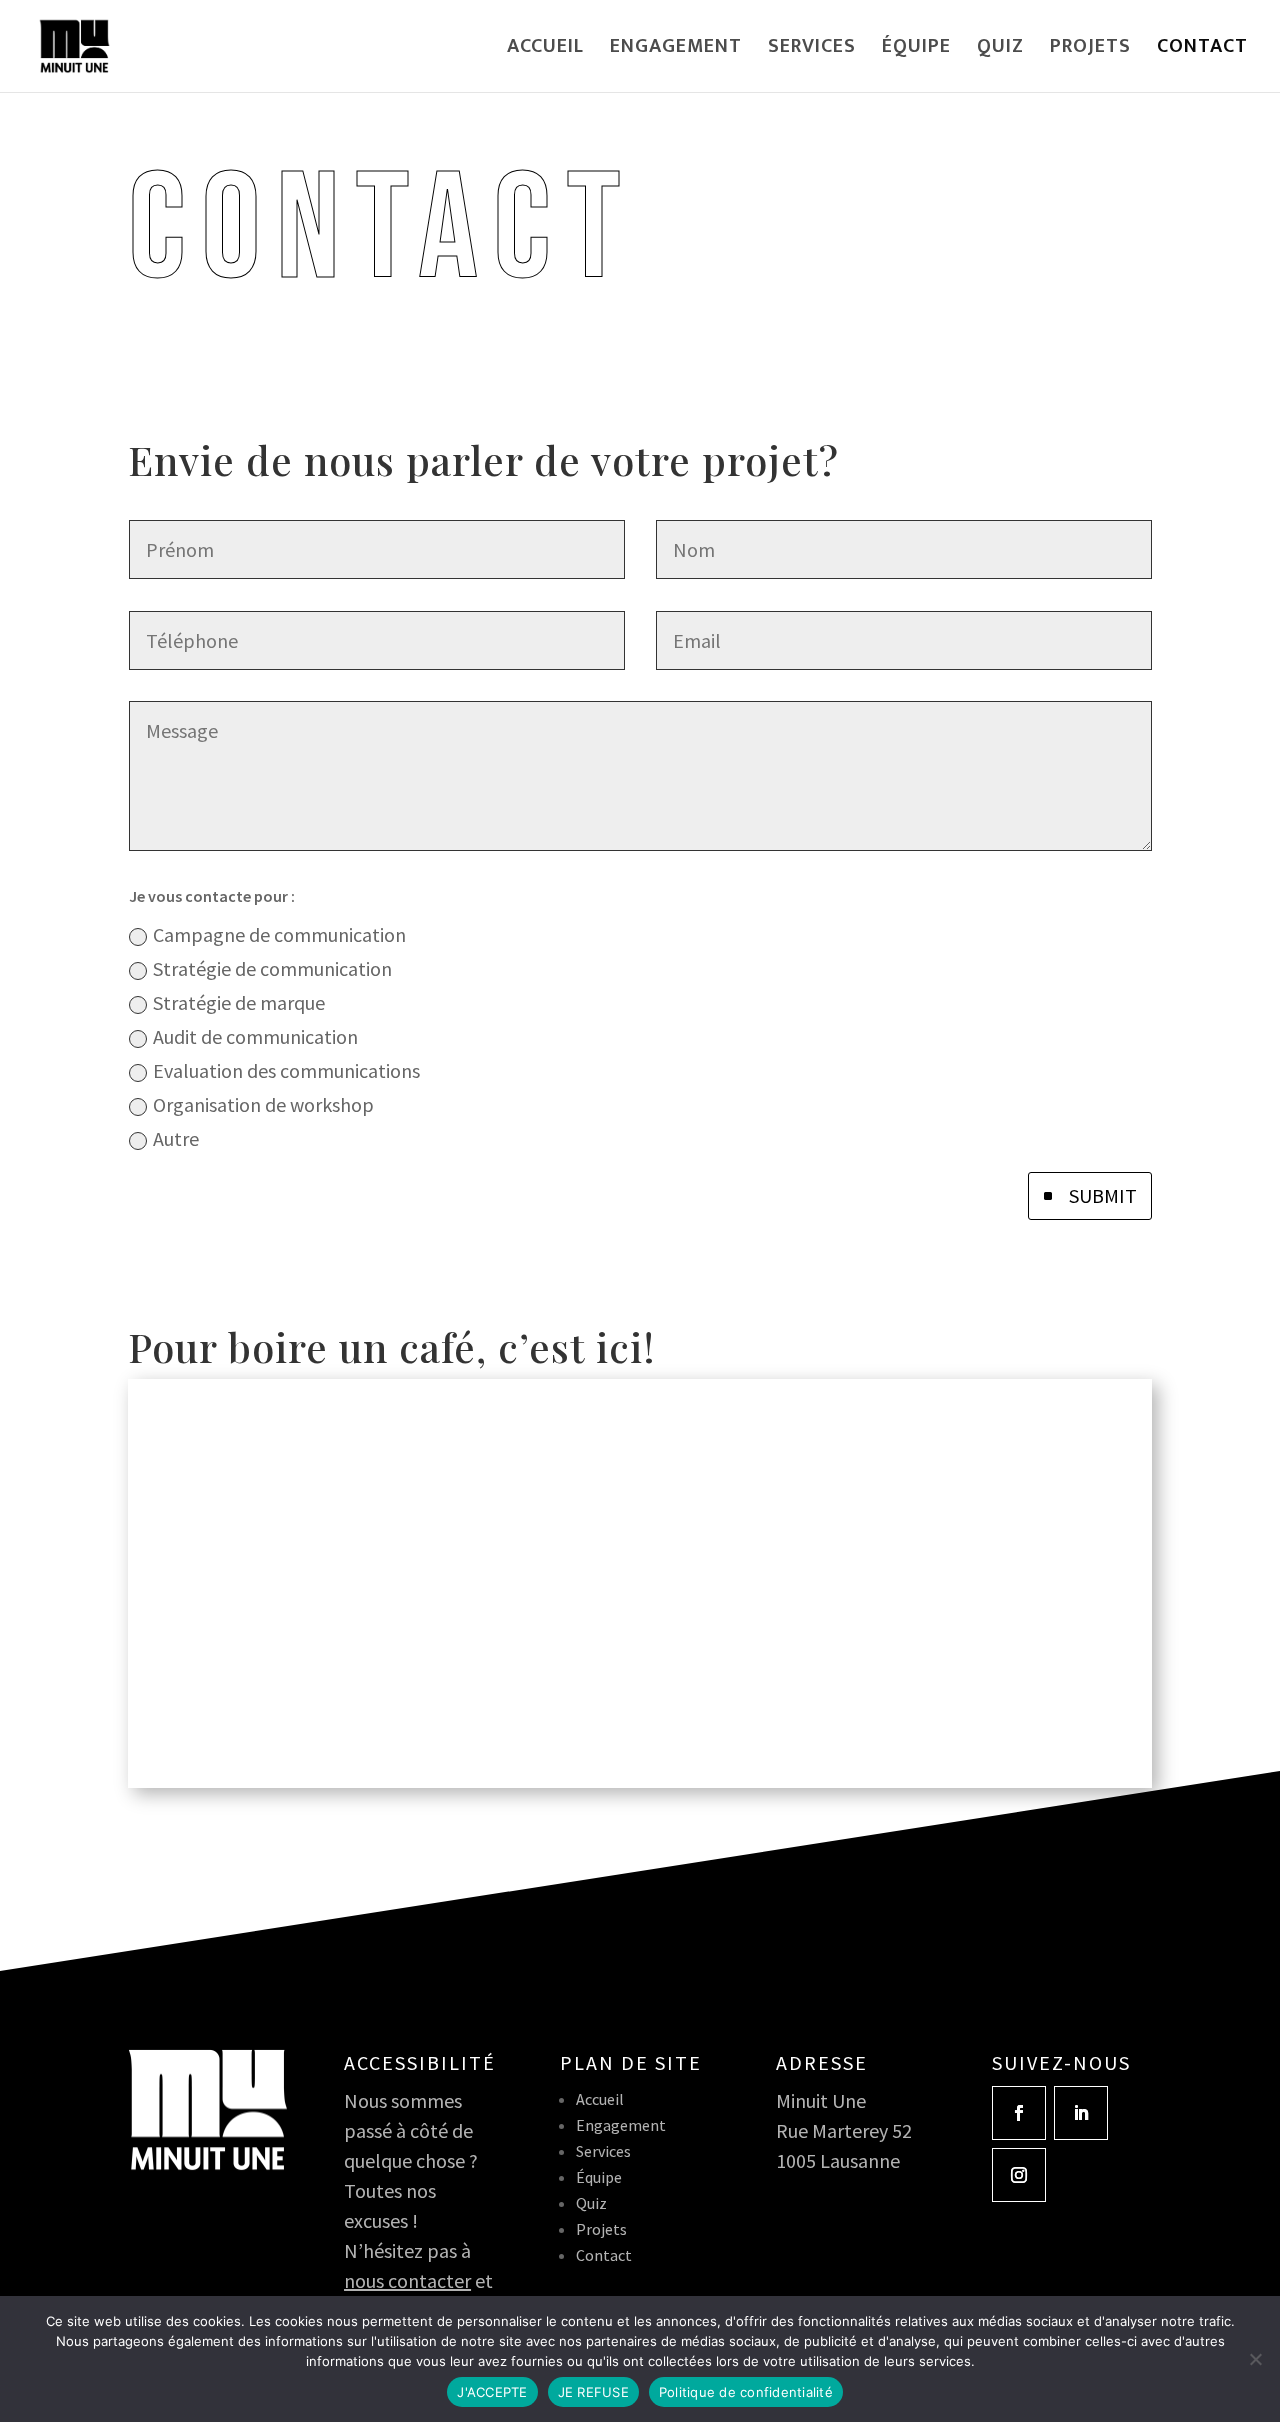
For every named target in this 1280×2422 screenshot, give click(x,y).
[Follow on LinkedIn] (1081, 2113)
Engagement (621, 2125)
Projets (601, 2229)
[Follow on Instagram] (1019, 2175)
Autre (176, 1138)
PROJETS (1090, 51)
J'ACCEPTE (492, 2392)
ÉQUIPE (916, 51)
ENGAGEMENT (676, 51)
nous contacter (407, 2280)
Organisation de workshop (263, 1104)
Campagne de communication (279, 934)
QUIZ (1000, 51)
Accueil (600, 2099)
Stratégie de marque (239, 1002)
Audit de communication (255, 1036)
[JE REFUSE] (1255, 2359)
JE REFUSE (593, 2392)
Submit (1103, 1195)
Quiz (591, 2203)
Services (603, 2151)
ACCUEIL (545, 51)
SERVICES (812, 51)
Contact (604, 2255)
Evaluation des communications (286, 1070)
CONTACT (1202, 51)
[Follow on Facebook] (1019, 2113)
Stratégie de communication (272, 968)
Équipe (599, 2177)
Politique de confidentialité (746, 2392)
